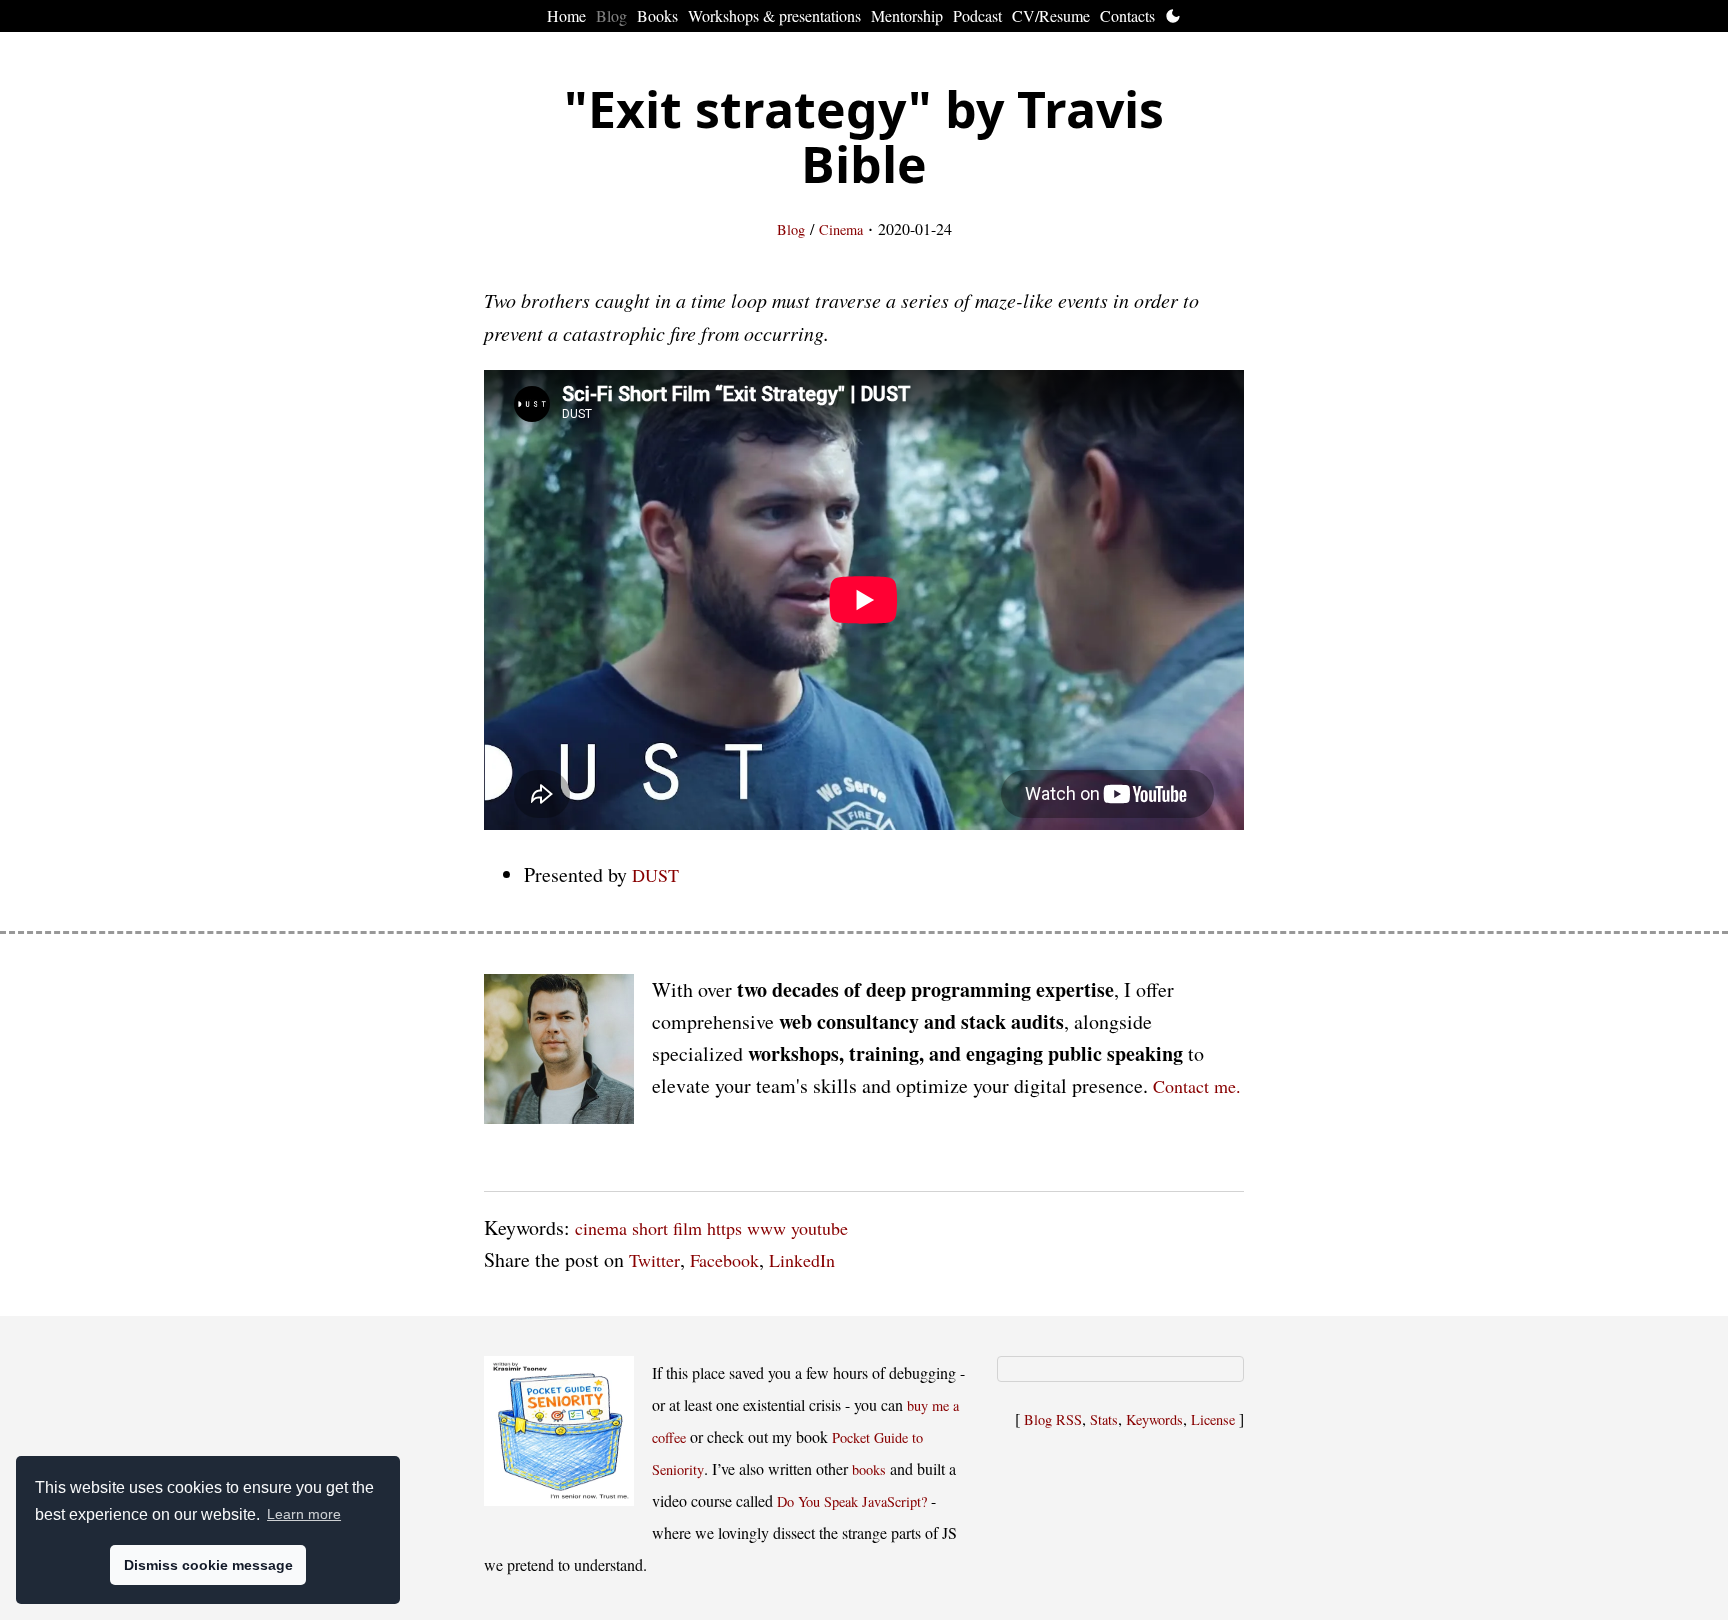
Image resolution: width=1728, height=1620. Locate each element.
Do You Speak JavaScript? (852, 1501)
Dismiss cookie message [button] (208, 1565)
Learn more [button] (304, 1514)
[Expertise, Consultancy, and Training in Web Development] (559, 1053)
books (869, 1469)
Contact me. (1197, 1086)
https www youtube (777, 1228)
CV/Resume (1051, 15)
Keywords (1154, 1419)
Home (566, 15)
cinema (601, 1228)
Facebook (724, 1260)
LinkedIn (802, 1260)
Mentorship (907, 15)
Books (657, 15)
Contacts (1127, 15)
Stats (1104, 1419)
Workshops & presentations (774, 15)
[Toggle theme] (1173, 16)
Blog (611, 15)
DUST (655, 875)
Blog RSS (1053, 1419)
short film (667, 1228)
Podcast (977, 15)
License (1213, 1419)
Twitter (654, 1260)
